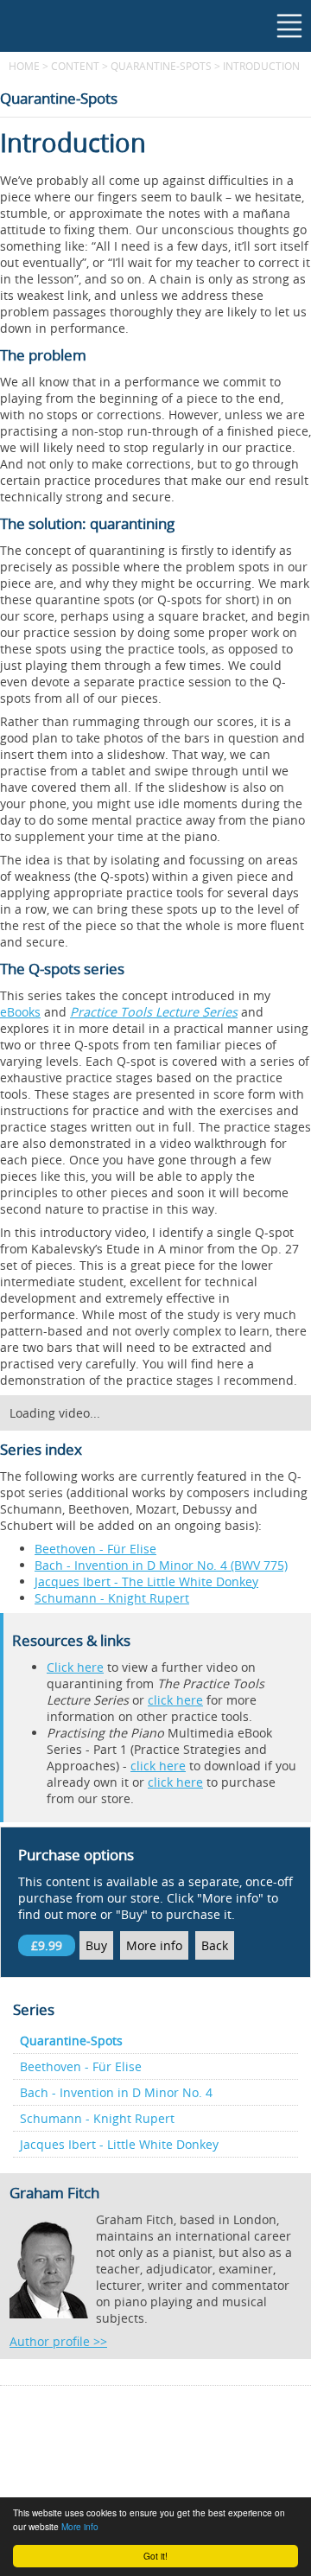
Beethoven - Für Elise (95, 1549)
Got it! (155, 2556)
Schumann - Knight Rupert (112, 1598)
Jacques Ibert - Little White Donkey (119, 2144)
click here (175, 1700)
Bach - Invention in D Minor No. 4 (116, 2092)
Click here (75, 1667)
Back (215, 1945)
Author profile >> (58, 2341)
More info (80, 2526)
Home (24, 66)
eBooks (20, 1012)
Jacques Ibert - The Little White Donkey (146, 1581)
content (75, 66)
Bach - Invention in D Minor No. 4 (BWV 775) (161, 1565)
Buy (96, 1945)
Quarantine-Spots (162, 66)
